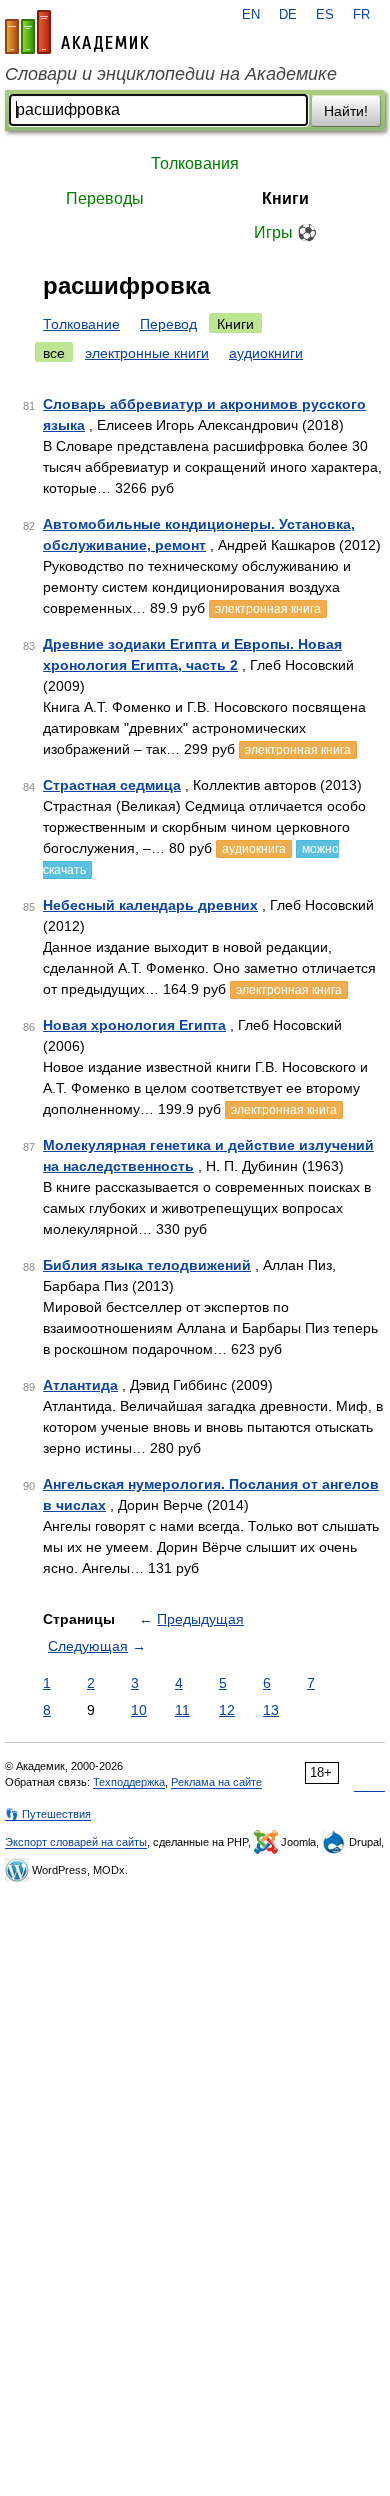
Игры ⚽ (285, 232)
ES (325, 15)
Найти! (346, 111)
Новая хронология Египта (134, 1025)
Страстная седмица (112, 785)
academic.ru (77, 32)
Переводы (105, 198)
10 (139, 1710)
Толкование (81, 324)
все (54, 353)
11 (182, 1710)
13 (271, 1710)
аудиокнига (254, 849)
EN (251, 15)
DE (288, 15)
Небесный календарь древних (150, 905)
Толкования (195, 163)
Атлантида (80, 1385)
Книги (285, 198)
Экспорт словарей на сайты (76, 1842)
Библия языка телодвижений (147, 1265)
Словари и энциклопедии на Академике (171, 74)
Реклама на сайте (216, 1782)
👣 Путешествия (48, 1814)
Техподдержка (129, 1782)
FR (361, 15)
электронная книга (268, 609)
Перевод (168, 324)
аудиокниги (266, 353)
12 (227, 1710)
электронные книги (147, 353)
